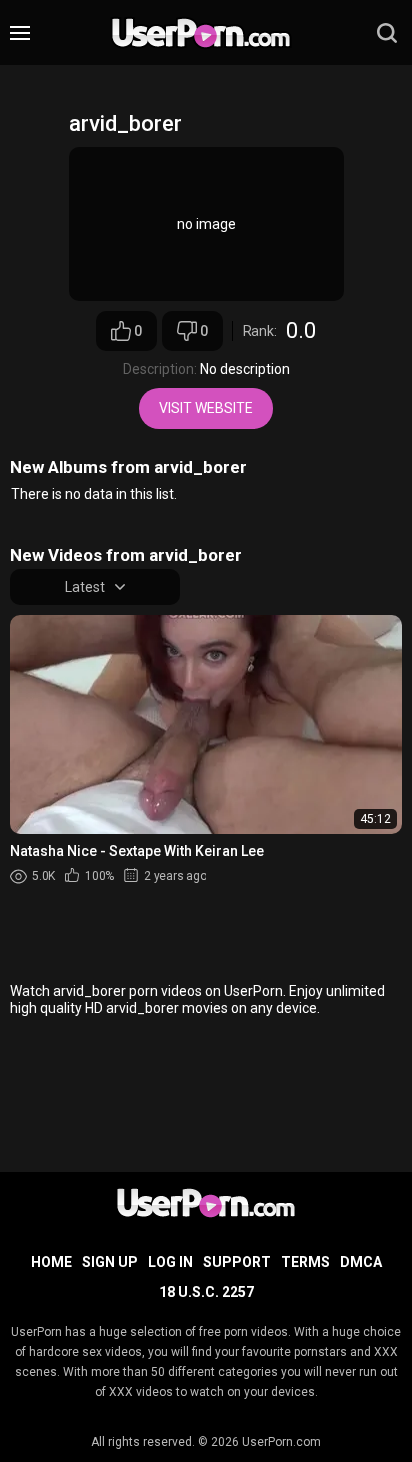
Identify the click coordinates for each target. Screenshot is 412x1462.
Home (51, 1262)
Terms (305, 1262)
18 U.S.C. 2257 (206, 1292)
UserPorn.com (281, 1442)
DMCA (361, 1262)
